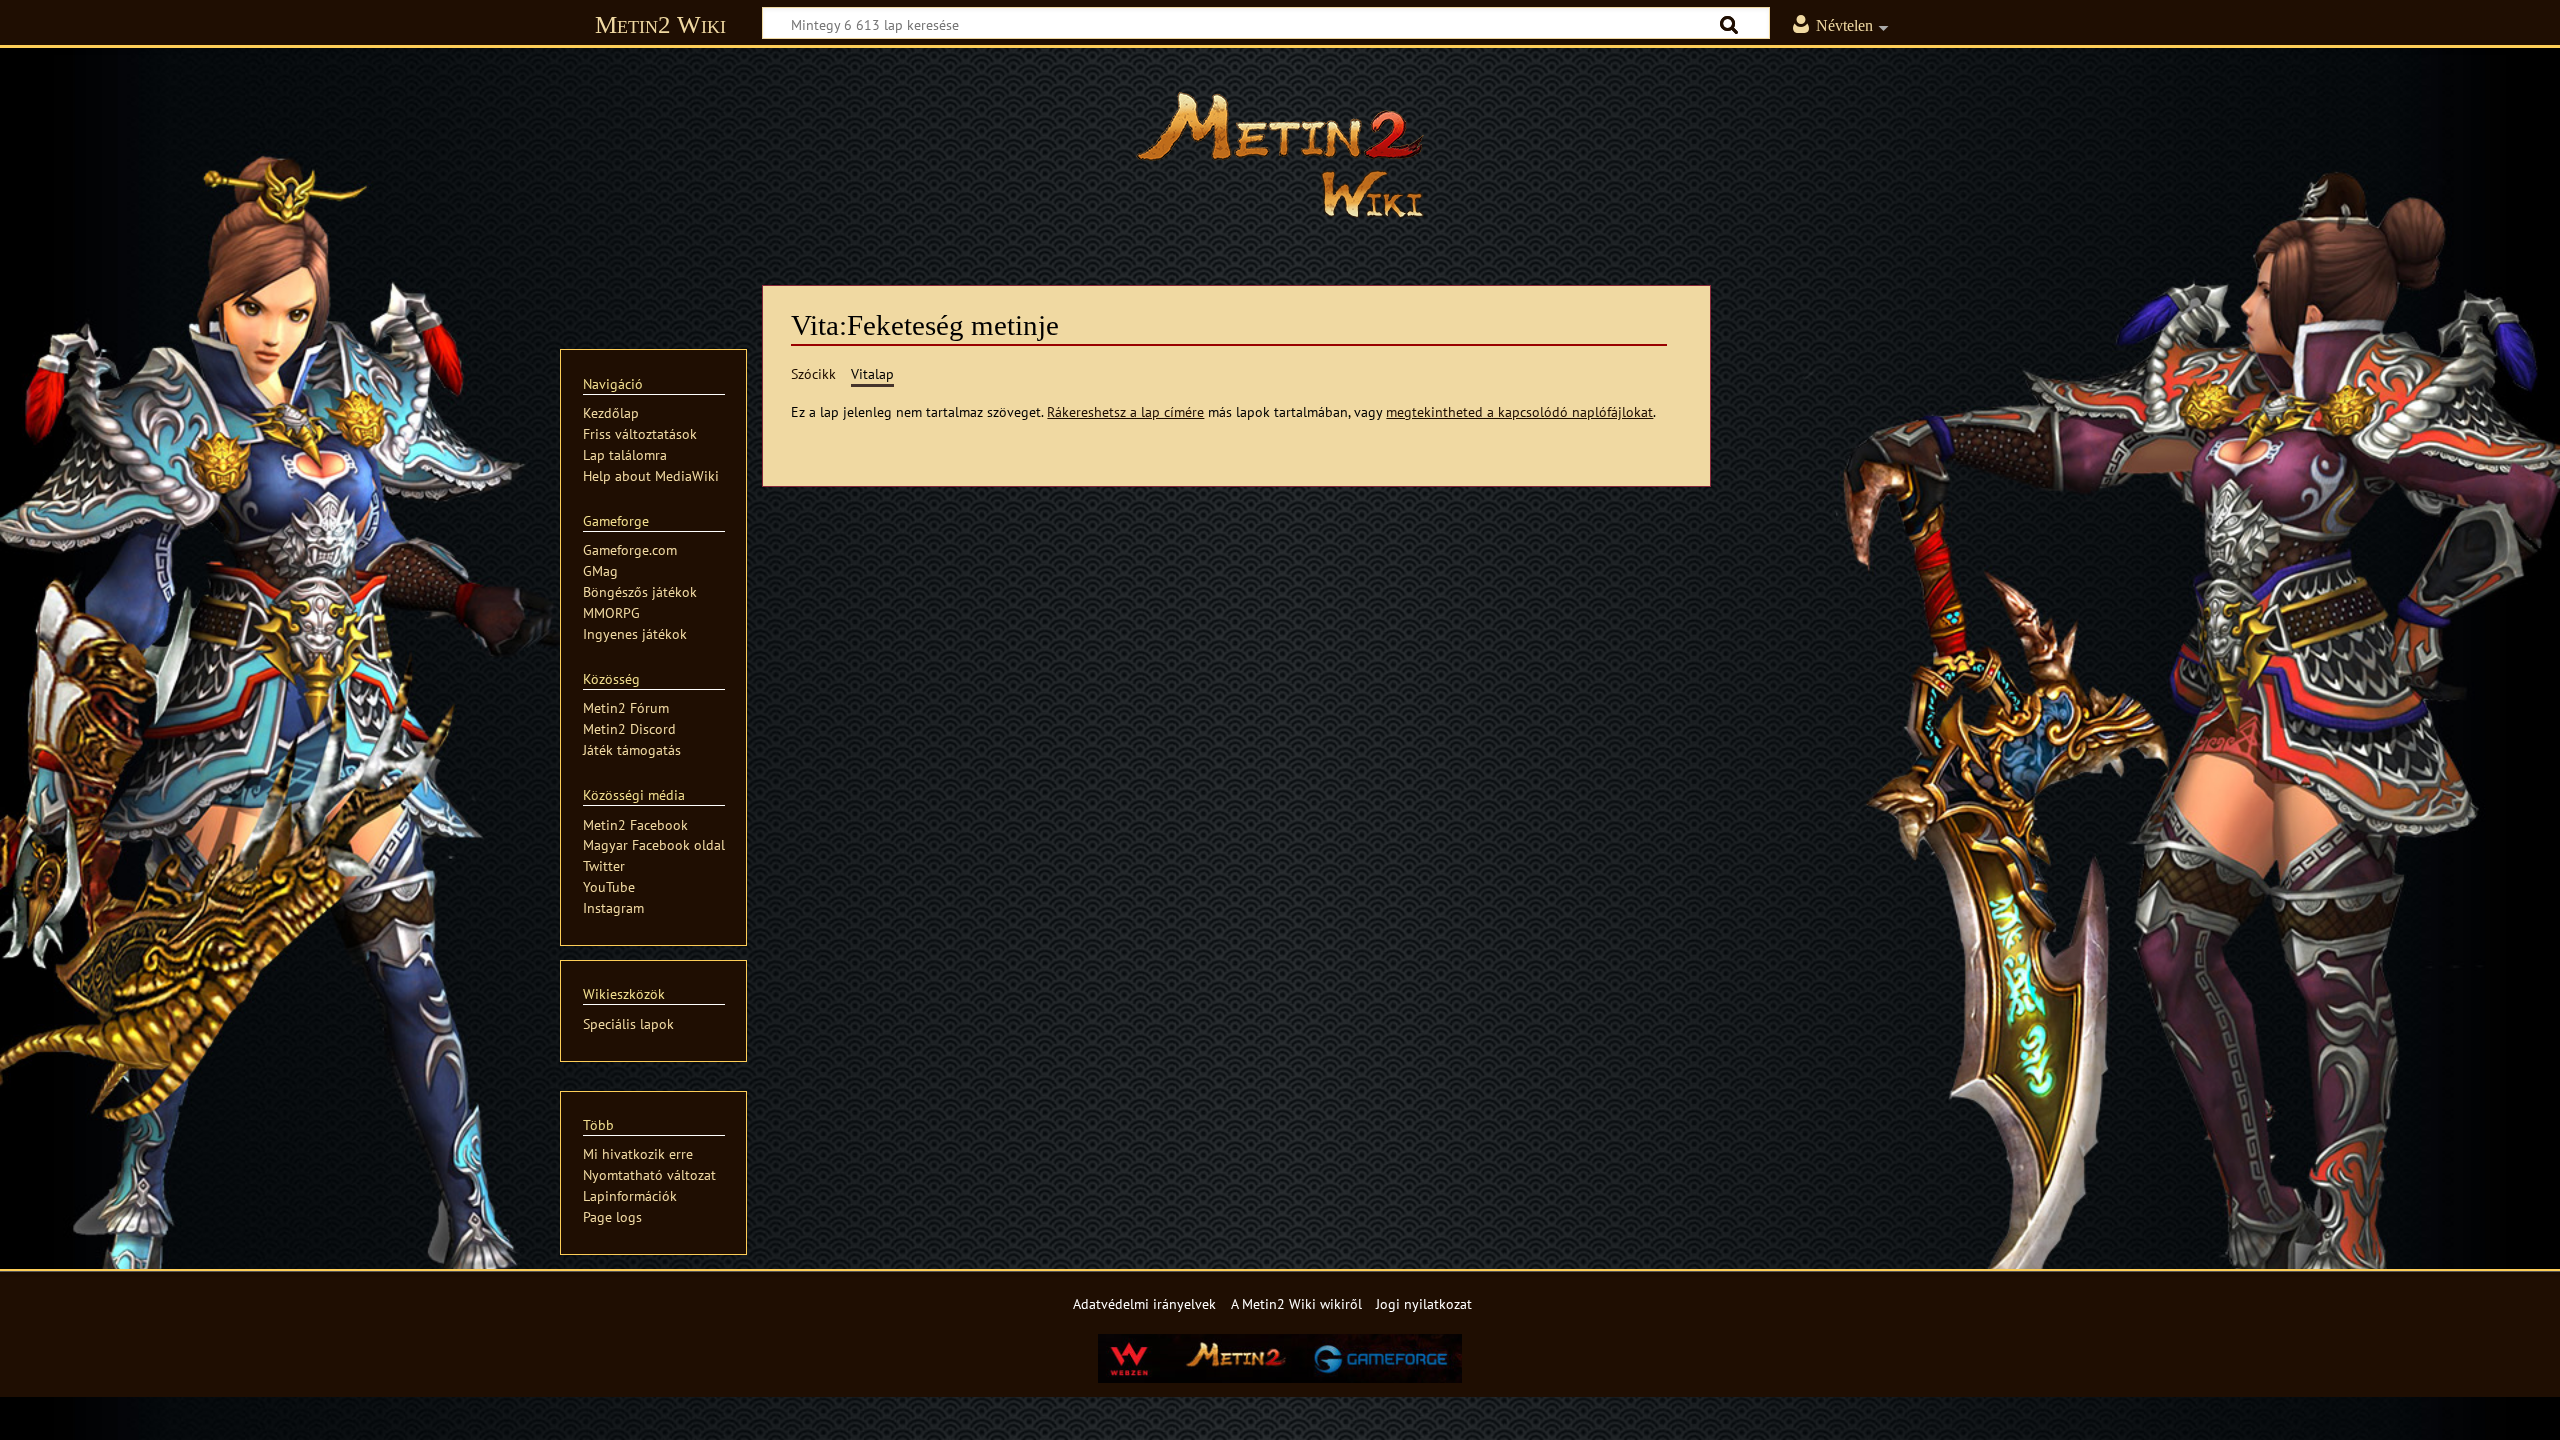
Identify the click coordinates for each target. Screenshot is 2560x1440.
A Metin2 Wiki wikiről (1296, 1303)
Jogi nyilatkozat (1424, 1303)
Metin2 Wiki (660, 24)
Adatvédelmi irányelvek (1144, 1303)
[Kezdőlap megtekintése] (1280, 155)
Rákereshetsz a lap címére (1125, 411)
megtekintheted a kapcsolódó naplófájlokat (1519, 411)
